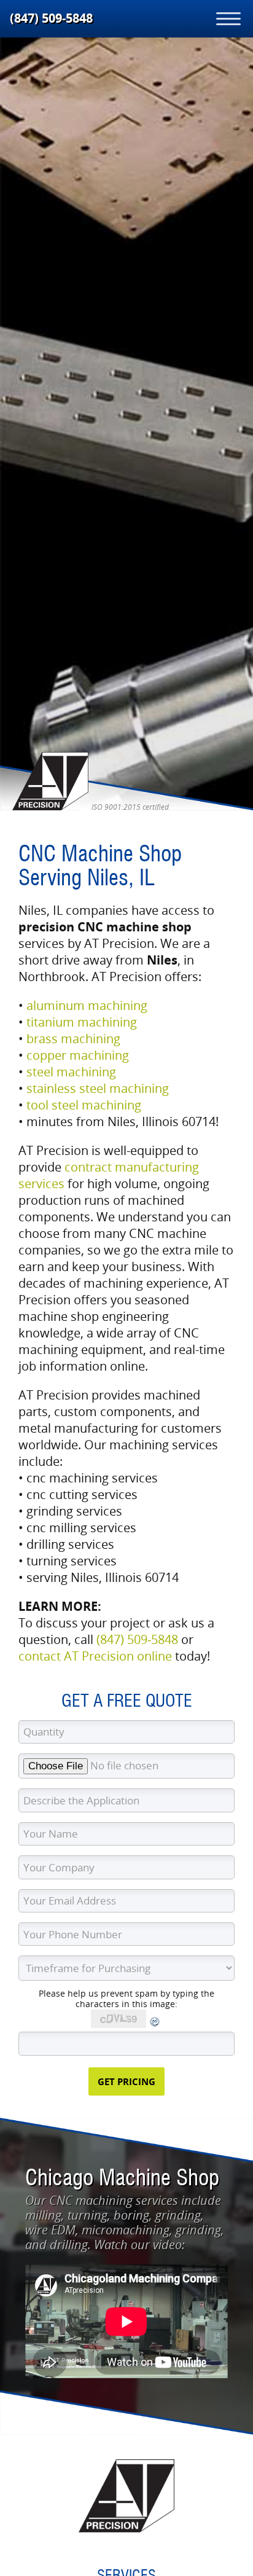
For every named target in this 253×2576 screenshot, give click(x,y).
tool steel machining (84, 1105)
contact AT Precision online (95, 1656)
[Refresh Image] (155, 2025)
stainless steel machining (98, 1088)
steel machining (71, 1072)
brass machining (73, 1039)
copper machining (78, 1055)
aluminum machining (87, 1005)
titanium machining (82, 1022)
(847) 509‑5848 (51, 18)
